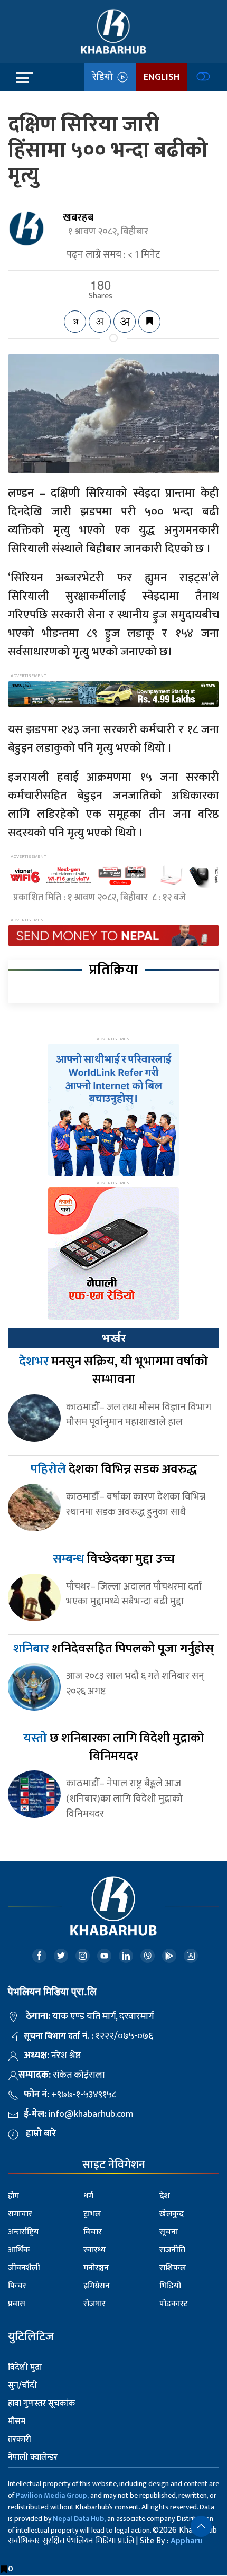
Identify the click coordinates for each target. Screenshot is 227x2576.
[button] (201, 2526)
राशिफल (173, 2268)
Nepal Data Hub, (79, 2519)
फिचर (17, 2286)
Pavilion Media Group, (52, 2495)
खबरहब (78, 217)
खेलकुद (172, 2214)
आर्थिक (19, 2250)
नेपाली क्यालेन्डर (33, 2457)
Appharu (187, 2541)
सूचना (169, 2232)
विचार (93, 2232)
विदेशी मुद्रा (25, 2367)
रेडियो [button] (105, 77)
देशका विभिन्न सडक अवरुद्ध (114, 1469)
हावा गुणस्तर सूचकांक (42, 2403)
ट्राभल (92, 2214)
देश (165, 2196)
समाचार (20, 2214)
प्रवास (17, 2304)
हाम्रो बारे (41, 2134)
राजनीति (172, 2250)
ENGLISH (162, 77)
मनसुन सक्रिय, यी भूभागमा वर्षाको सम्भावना (113, 1371)
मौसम (17, 2421)
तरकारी (20, 2439)
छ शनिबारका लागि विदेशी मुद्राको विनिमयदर (114, 1747)
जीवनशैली (24, 2268)
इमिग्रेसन (97, 2286)
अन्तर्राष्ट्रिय (23, 2232)
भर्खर (113, 1338)
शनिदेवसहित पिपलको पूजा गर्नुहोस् (113, 1649)
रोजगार (94, 2304)
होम (13, 2196)
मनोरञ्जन (96, 2268)
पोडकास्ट (174, 2304)
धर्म (88, 2196)
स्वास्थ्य (94, 2250)
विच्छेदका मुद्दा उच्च (114, 1559)
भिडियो (170, 2286)
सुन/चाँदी (22, 2385)
